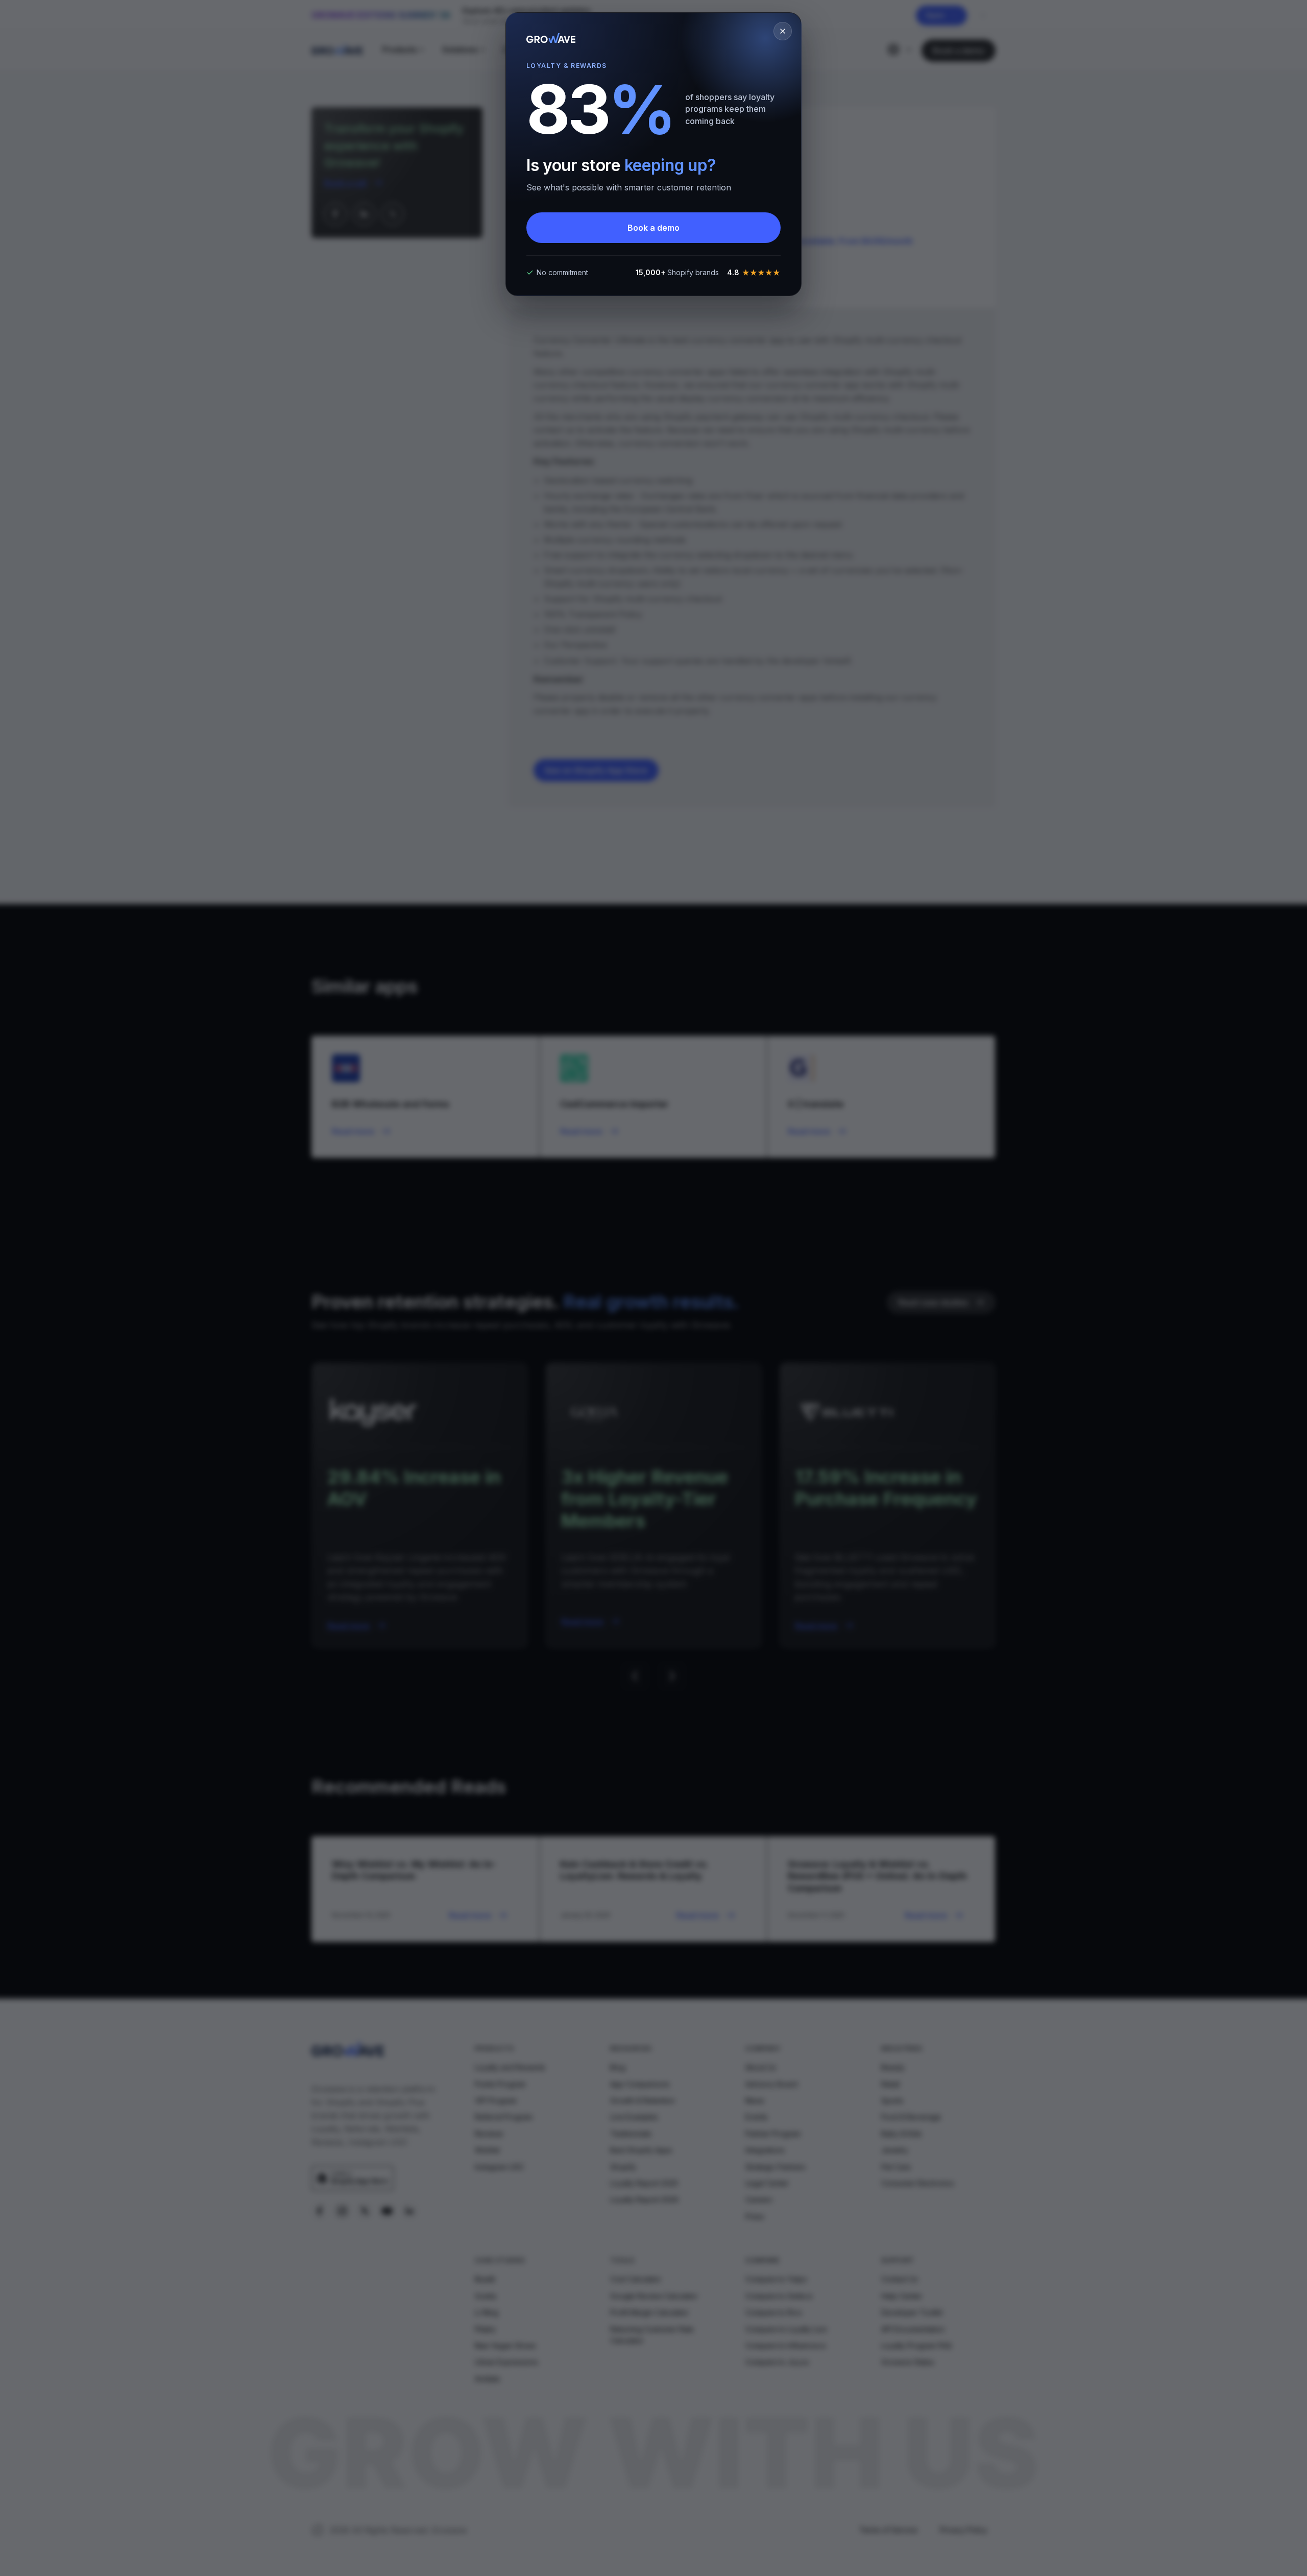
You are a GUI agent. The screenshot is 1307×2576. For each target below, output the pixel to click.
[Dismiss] (783, 31)
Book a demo (653, 228)
